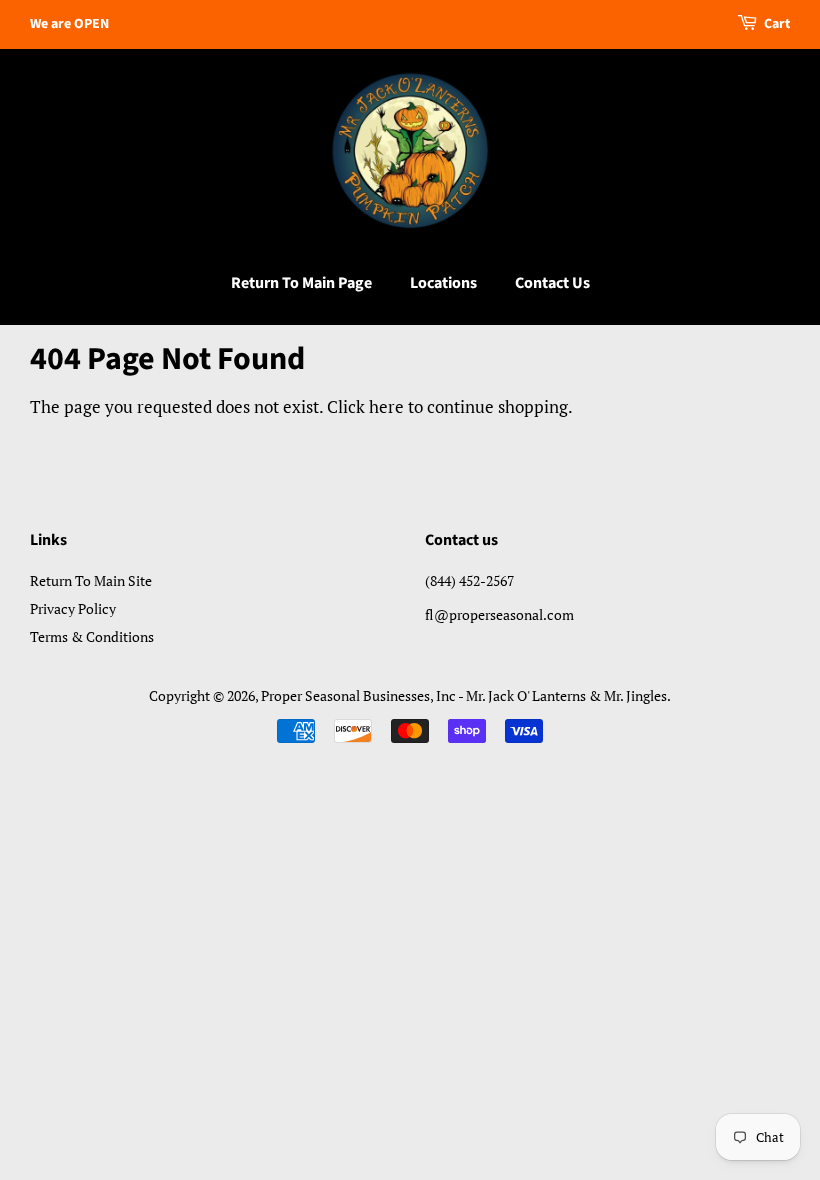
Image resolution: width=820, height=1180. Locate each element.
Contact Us (552, 283)
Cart (777, 24)
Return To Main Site (91, 580)
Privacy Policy (73, 608)
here (386, 406)
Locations (443, 283)
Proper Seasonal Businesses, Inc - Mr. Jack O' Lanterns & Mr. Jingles (464, 695)
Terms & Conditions (92, 636)
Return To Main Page (301, 283)
